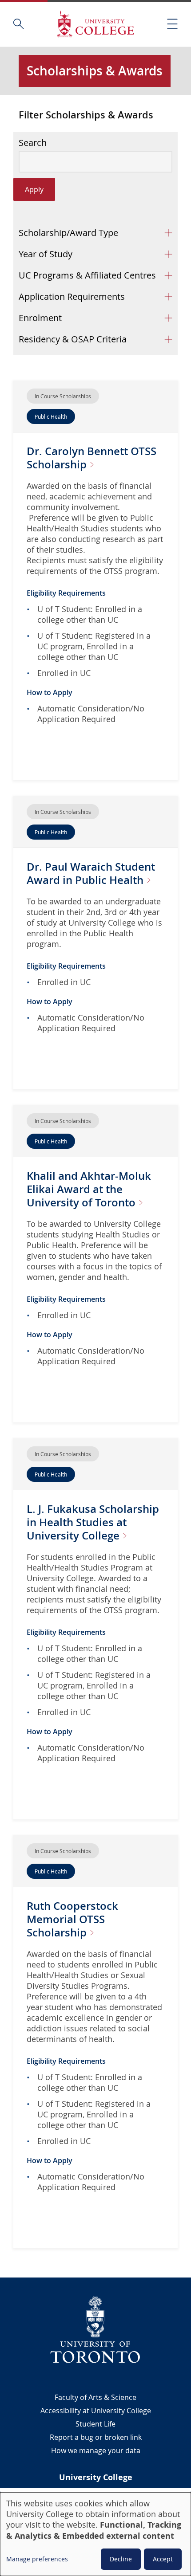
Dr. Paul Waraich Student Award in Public (91, 873)
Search (33, 143)
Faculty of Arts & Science (95, 2397)
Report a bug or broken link (96, 2437)
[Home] (95, 24)
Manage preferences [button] (37, 2559)
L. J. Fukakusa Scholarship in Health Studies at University (93, 1522)
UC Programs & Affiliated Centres (87, 275)
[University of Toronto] (95, 2329)
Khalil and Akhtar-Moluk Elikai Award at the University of (89, 1189)
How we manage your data (96, 2450)
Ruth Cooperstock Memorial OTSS (72, 1919)
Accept (163, 2559)
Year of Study (46, 254)
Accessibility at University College (96, 2411)
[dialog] (95, 2534)
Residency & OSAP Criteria (73, 339)
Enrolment (40, 318)
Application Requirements (72, 296)
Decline (121, 2559)
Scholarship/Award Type (68, 233)
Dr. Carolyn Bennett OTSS (92, 458)
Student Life (95, 2424)
